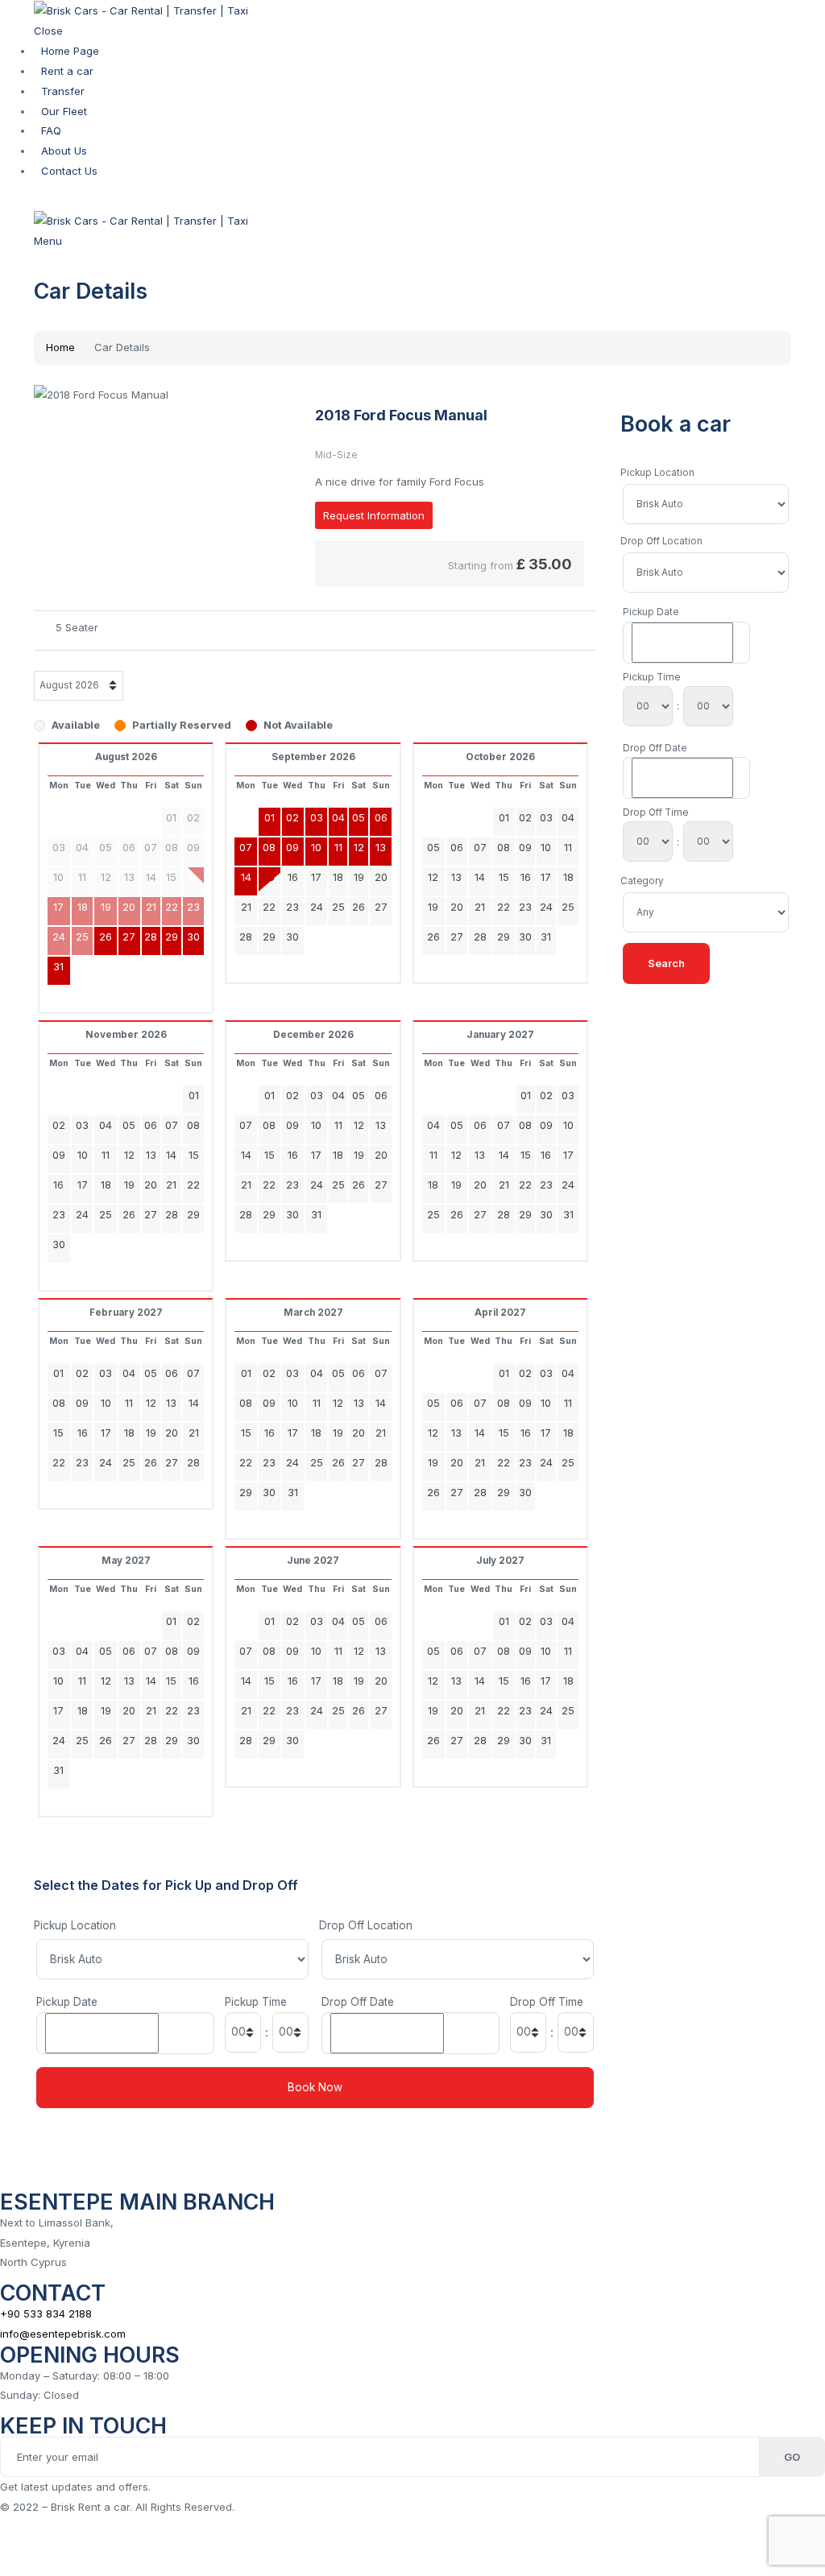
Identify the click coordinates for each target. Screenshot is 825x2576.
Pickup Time (256, 2002)
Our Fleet (64, 111)
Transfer (63, 91)
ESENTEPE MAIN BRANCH (137, 2202)
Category (642, 881)
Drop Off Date (358, 2002)
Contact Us (69, 171)
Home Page (70, 51)
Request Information (374, 515)
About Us (64, 151)
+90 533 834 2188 (46, 2313)
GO (792, 2457)
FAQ (51, 130)
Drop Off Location (366, 1925)
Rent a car (67, 71)
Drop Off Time (547, 2002)
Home (60, 347)
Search (666, 963)
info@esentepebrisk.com (63, 2334)
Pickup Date (67, 2002)
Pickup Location (75, 1925)
